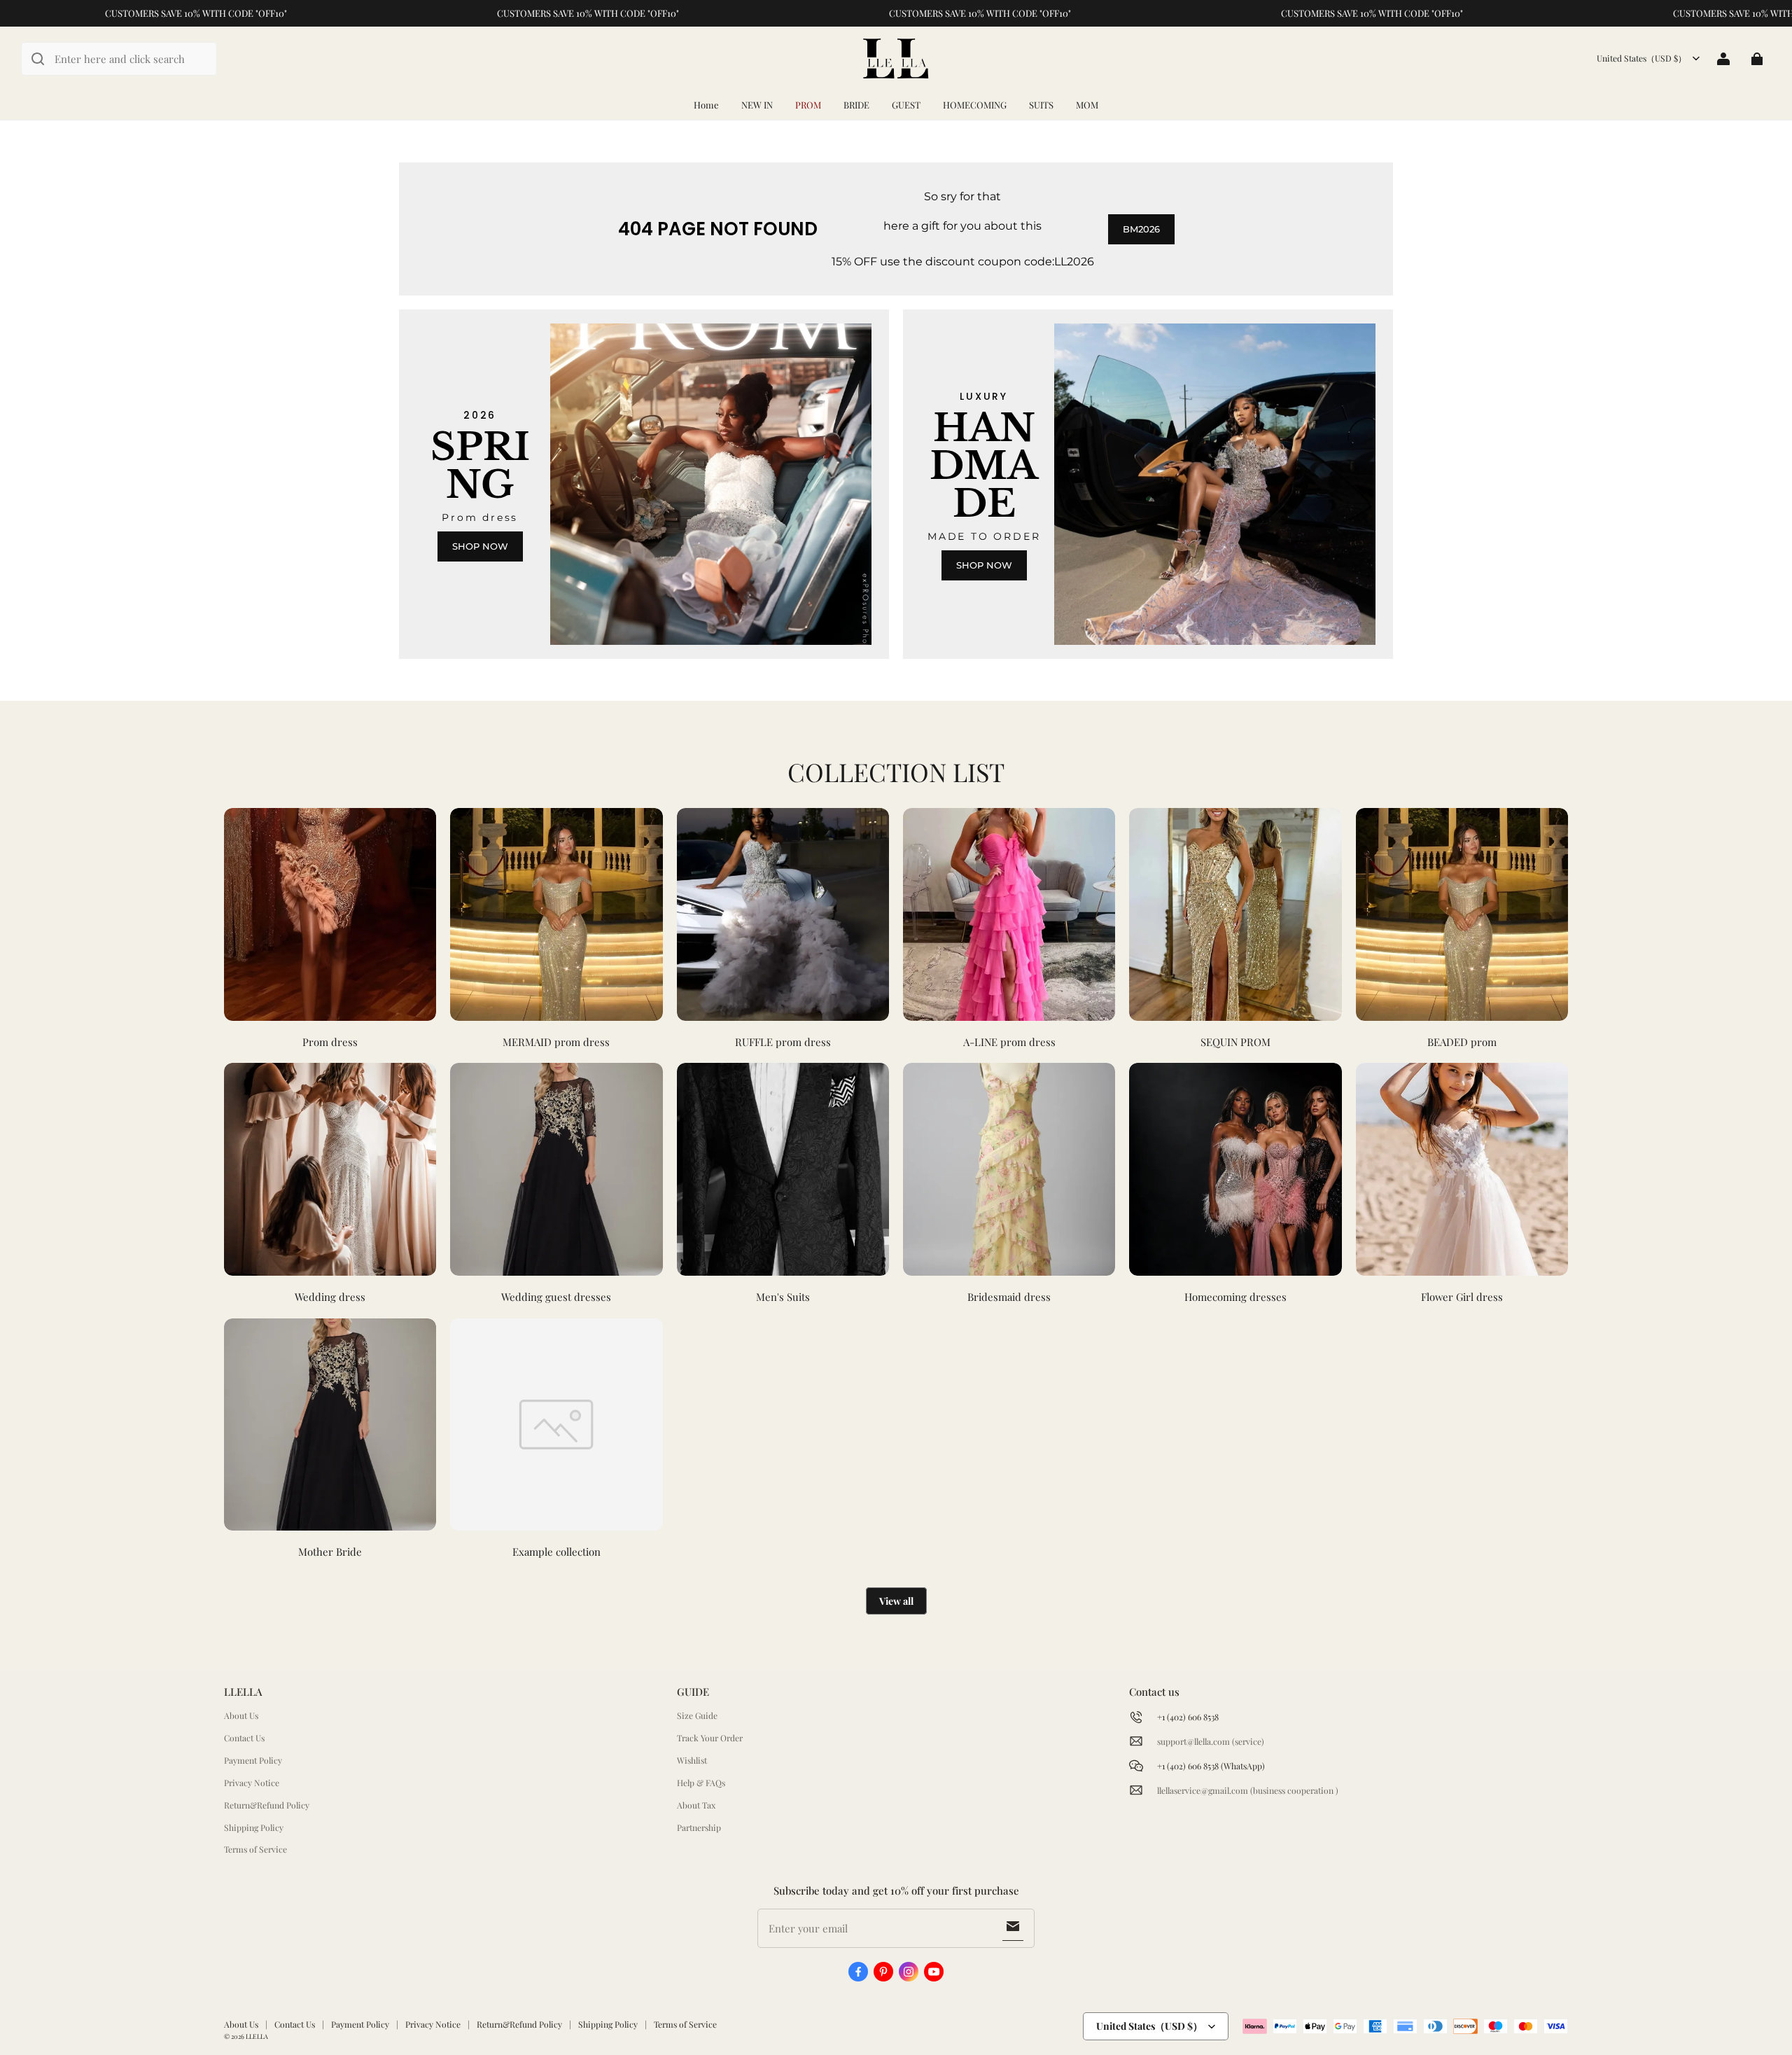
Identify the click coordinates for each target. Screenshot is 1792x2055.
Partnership (699, 1827)
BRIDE (856, 105)
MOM (1087, 105)
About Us (241, 1715)
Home (706, 105)
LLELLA (257, 2036)
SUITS (1041, 105)
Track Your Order (710, 1738)
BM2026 (1141, 229)
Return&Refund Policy (267, 1805)
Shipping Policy (254, 1827)
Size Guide (697, 1715)
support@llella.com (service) (1211, 1741)
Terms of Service (255, 1849)
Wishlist (692, 1760)
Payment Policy (253, 1760)
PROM (808, 105)
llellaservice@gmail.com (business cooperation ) (1248, 1790)
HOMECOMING (975, 105)
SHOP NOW (480, 546)
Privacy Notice (252, 1783)
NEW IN (757, 105)
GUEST (906, 105)
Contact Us (244, 1738)
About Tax (696, 1805)
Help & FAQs (701, 1783)
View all (896, 1601)
